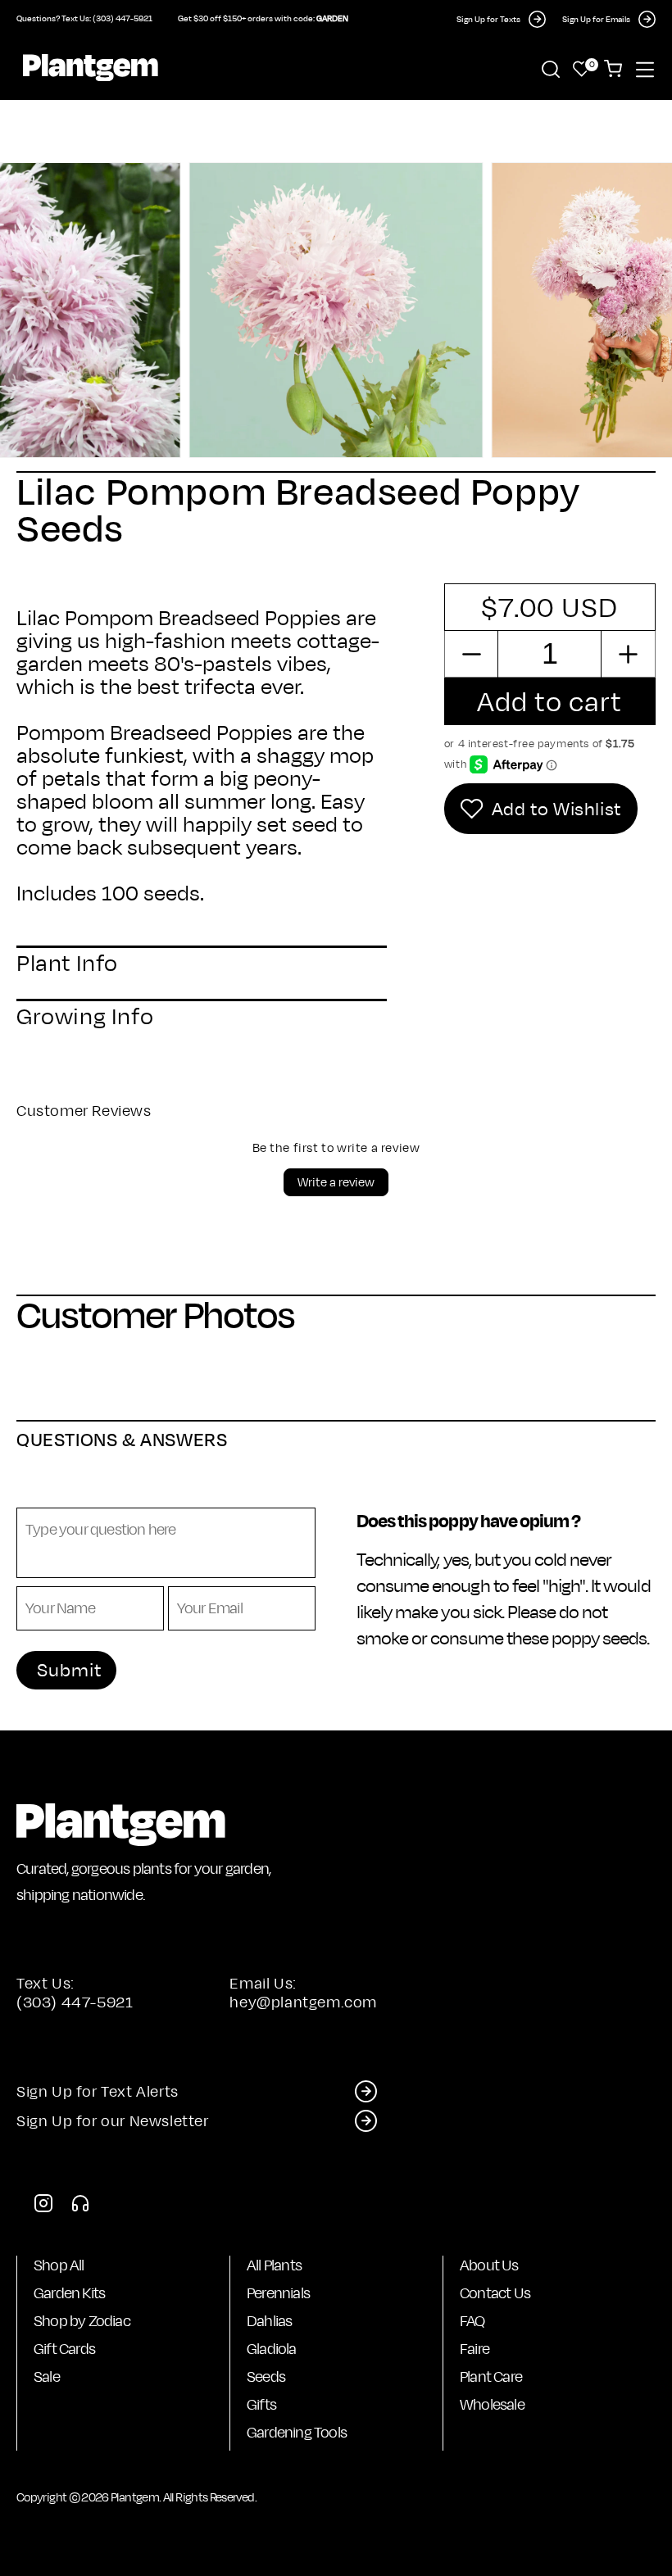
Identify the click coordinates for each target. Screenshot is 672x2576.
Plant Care (491, 2376)
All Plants (274, 2265)
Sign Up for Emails (596, 19)
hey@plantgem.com (303, 2002)
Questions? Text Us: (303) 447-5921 (84, 18)
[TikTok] (80, 2208)
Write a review (336, 1182)
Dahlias (269, 2321)
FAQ (472, 2321)
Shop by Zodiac (82, 2321)
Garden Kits (69, 2293)
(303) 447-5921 (75, 2002)
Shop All (59, 2265)
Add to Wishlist (556, 809)
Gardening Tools (297, 2432)
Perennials (278, 2293)
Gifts (261, 2404)
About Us (489, 2265)
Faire (474, 2349)
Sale (47, 2376)
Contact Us (495, 2293)
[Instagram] (43, 2208)
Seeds (266, 2376)
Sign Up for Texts (488, 19)
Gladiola (272, 2349)
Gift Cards (64, 2349)
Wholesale (492, 2404)
